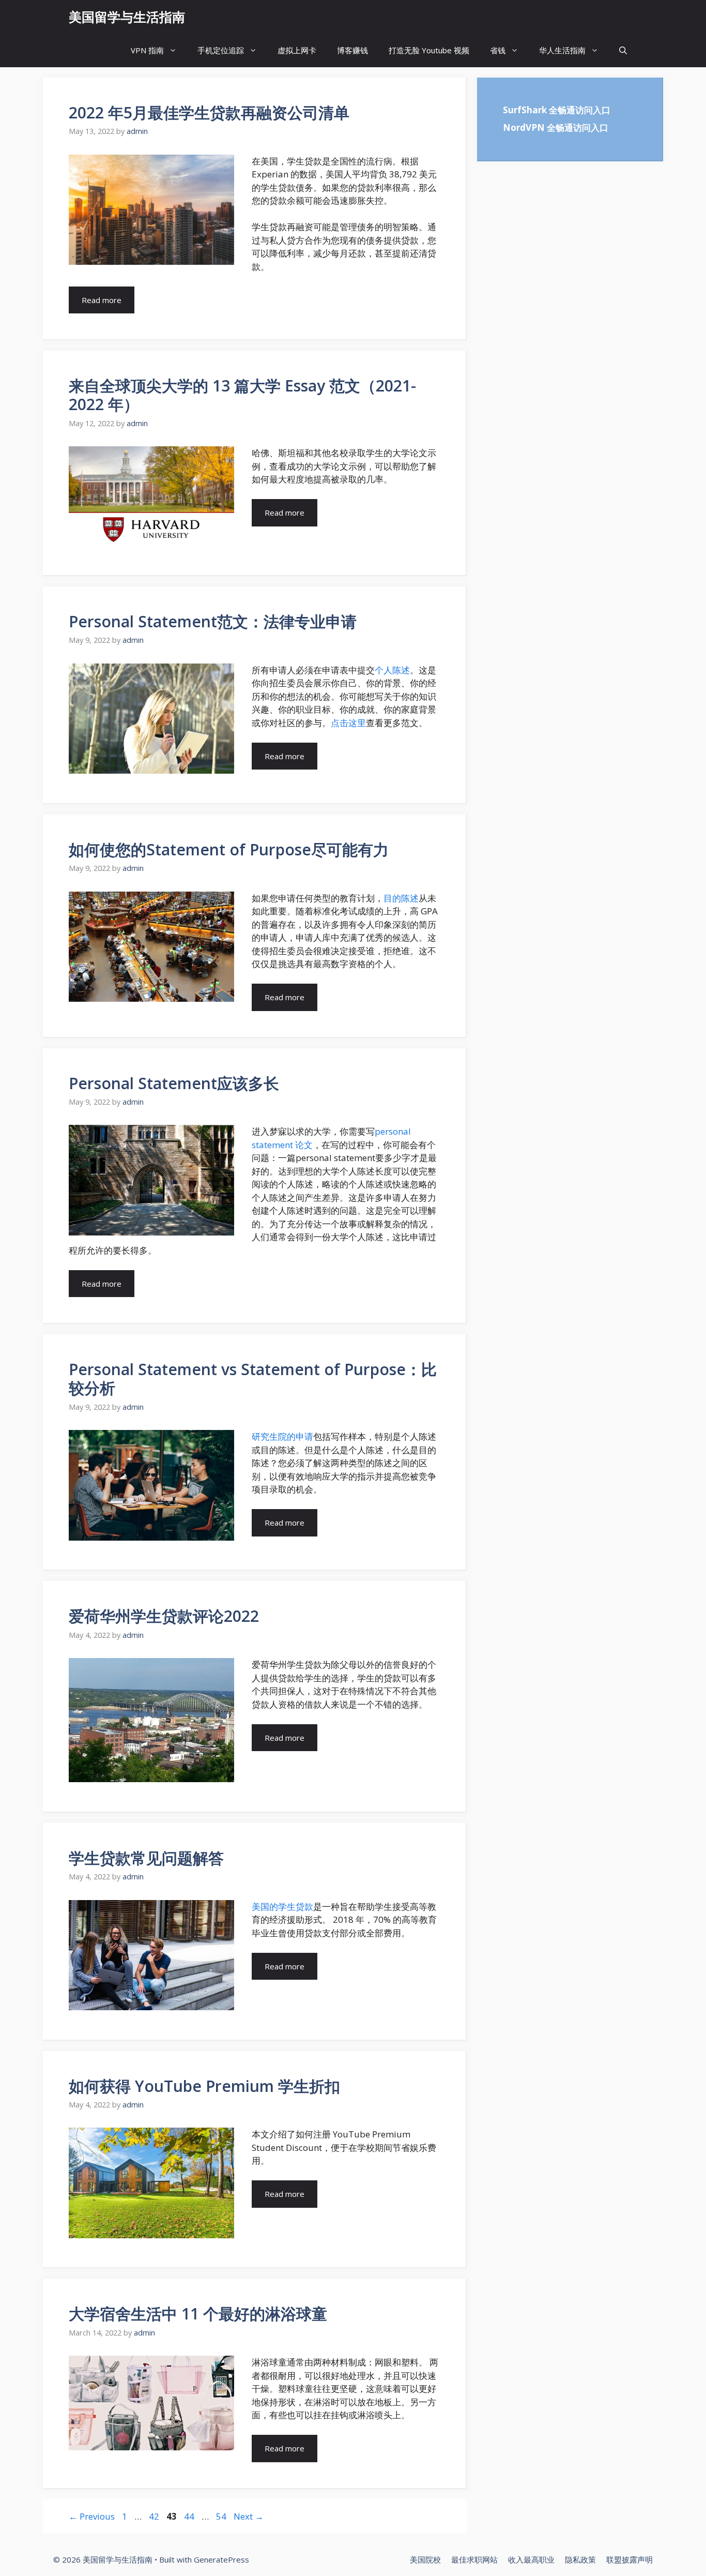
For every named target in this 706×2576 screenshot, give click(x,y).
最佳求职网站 (474, 2559)
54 (222, 2516)
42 (155, 2516)
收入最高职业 (531, 2559)
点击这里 (348, 723)
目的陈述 (401, 898)
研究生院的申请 (282, 1436)
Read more (102, 300)
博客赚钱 (352, 50)
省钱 (498, 50)
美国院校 (425, 2559)
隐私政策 (580, 2559)
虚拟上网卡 (297, 50)
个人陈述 (392, 670)
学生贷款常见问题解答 (146, 1858)
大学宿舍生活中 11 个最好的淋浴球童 (198, 2314)
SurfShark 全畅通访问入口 (557, 110)
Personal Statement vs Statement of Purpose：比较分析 (253, 1379)
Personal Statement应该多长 (174, 1083)
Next (249, 2516)
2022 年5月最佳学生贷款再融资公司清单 (209, 112)
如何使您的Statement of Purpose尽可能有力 (229, 849)
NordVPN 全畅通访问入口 (556, 127)
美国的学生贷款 (282, 1907)
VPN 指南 (147, 50)
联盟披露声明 (630, 2559)
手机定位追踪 (221, 50)
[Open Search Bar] (623, 50)
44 (190, 2516)
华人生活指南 (562, 50)
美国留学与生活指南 (127, 17)
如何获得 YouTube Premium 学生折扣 (204, 2086)
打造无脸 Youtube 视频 (429, 50)
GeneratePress (221, 2559)
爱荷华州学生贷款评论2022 (164, 1616)
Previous (92, 2516)
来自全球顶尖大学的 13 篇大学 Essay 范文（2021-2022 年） (242, 395)
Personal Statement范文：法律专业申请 (213, 621)
